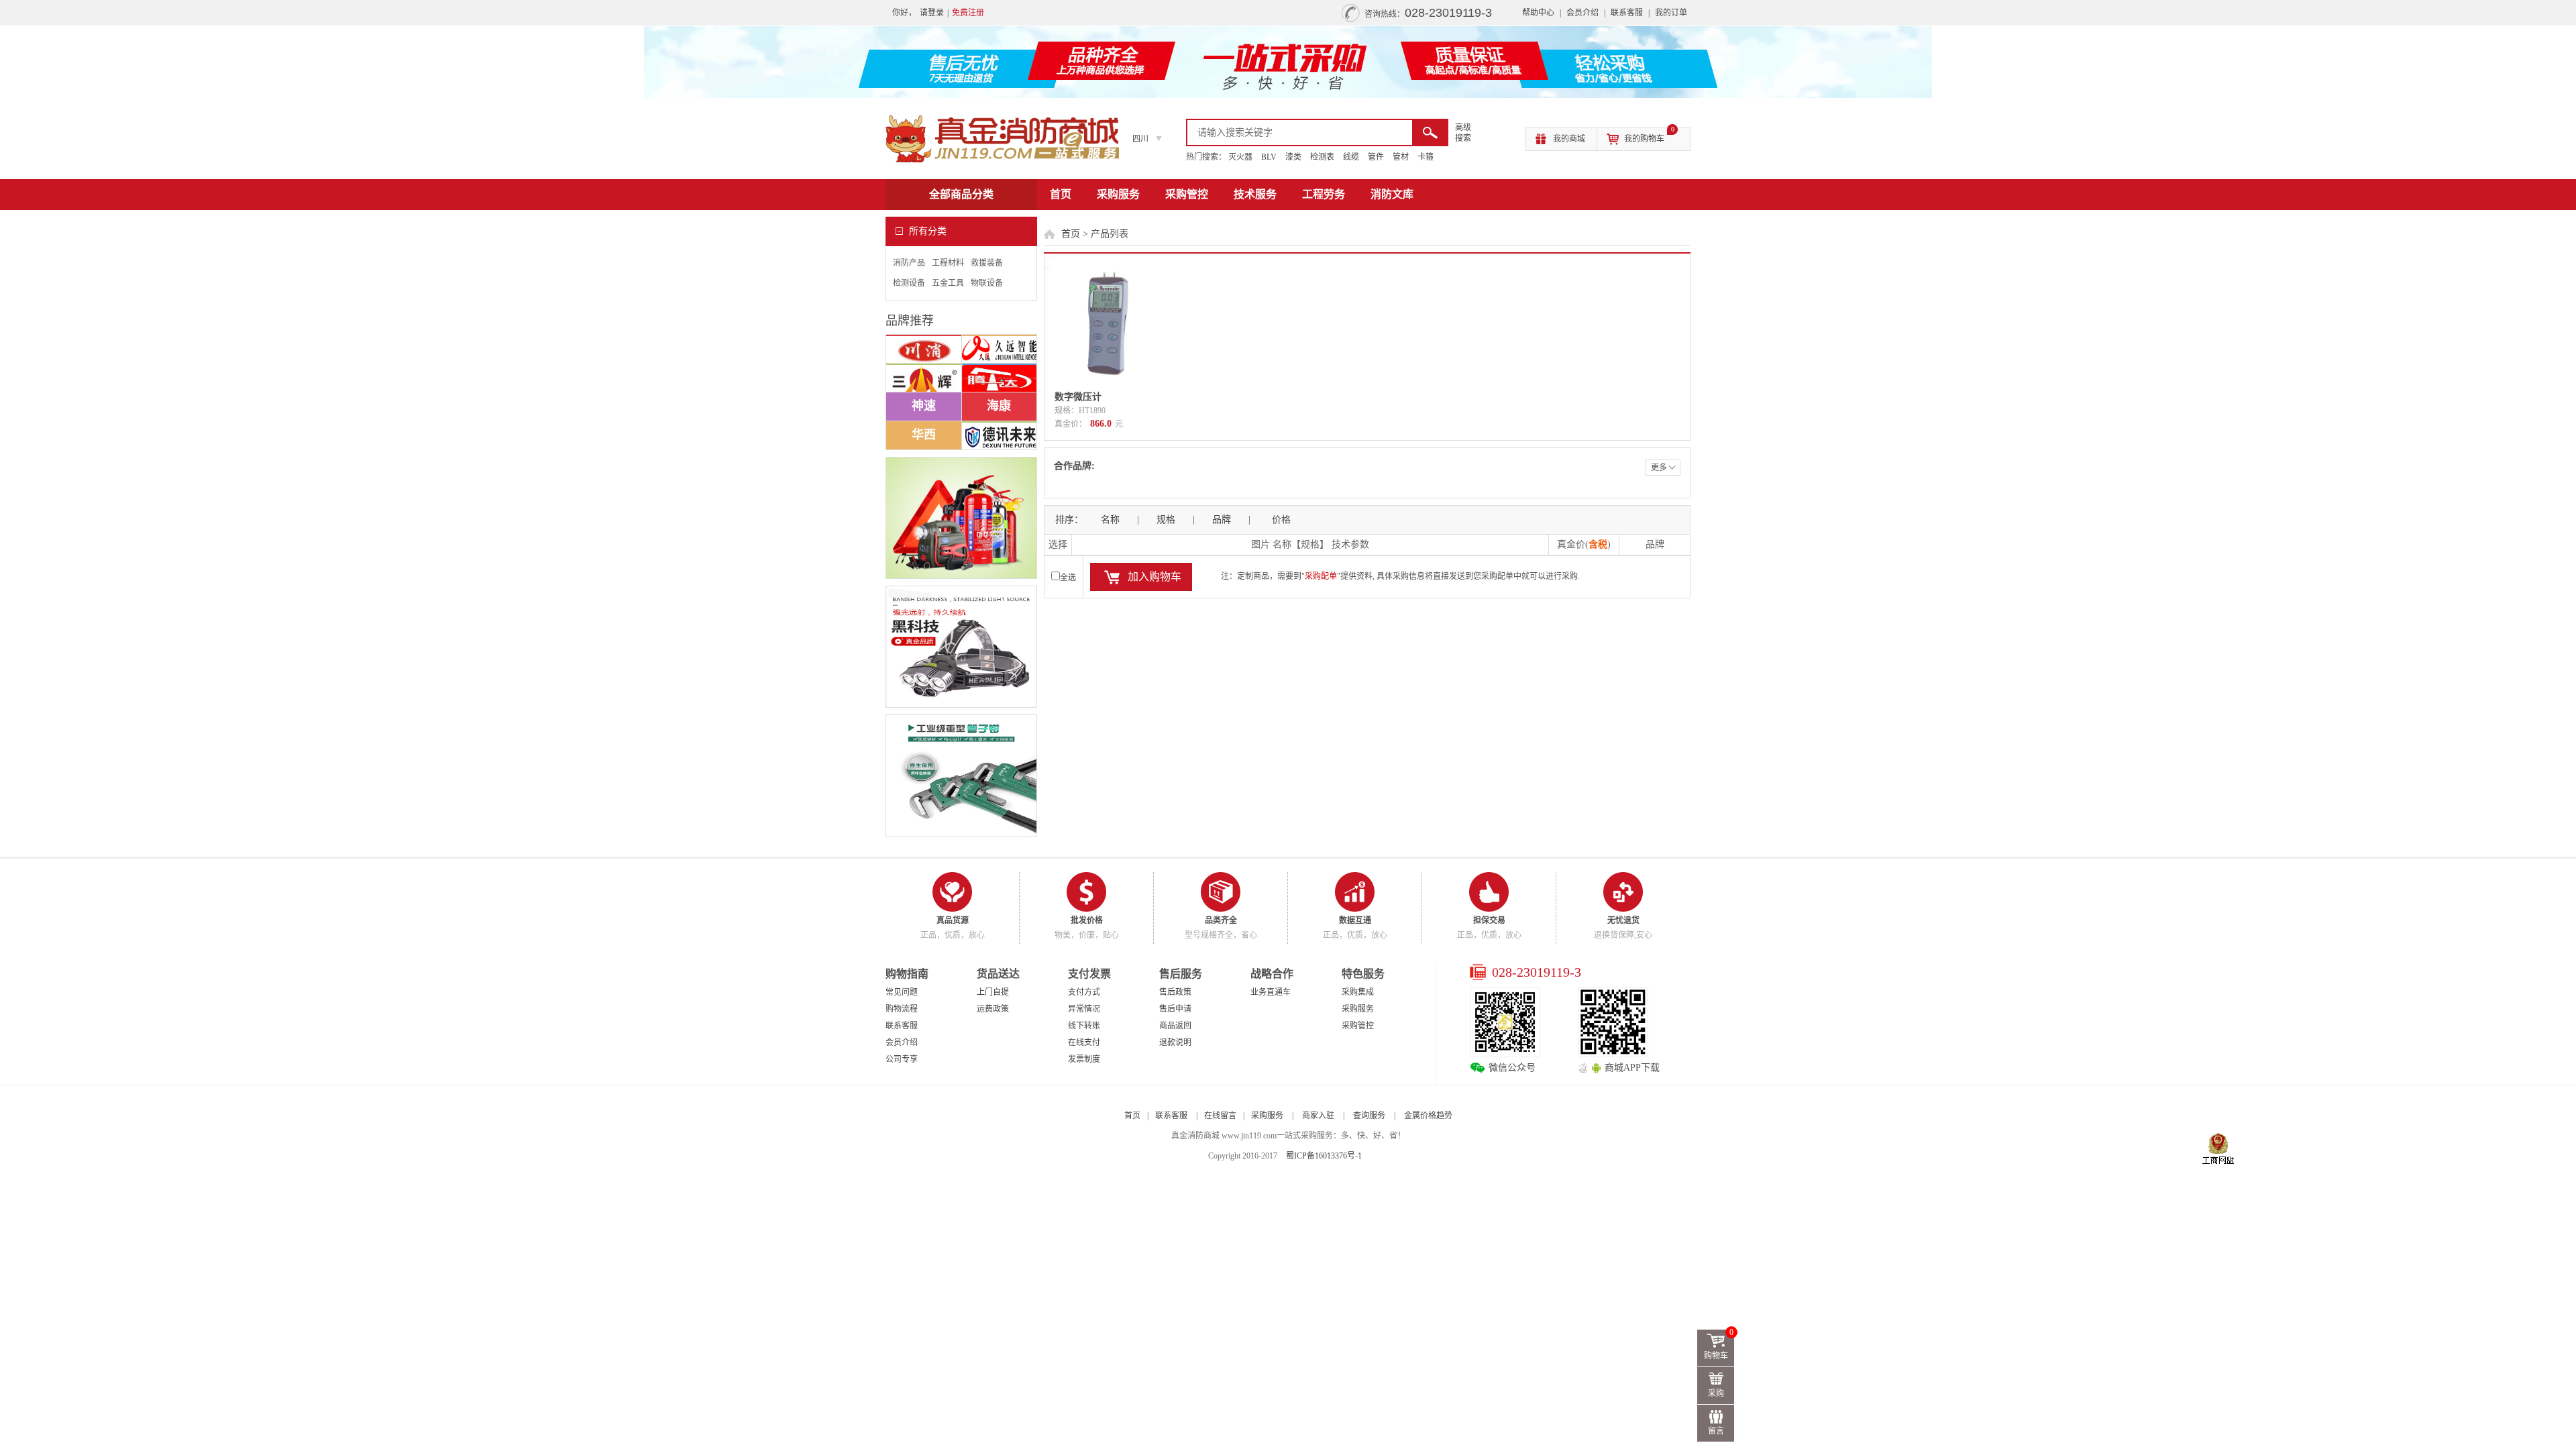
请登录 (932, 13)
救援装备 (987, 263)
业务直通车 (1271, 992)
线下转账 (1084, 1026)
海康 (999, 406)
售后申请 (1175, 1009)
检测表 (1322, 157)
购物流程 (902, 1009)
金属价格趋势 (1428, 1116)
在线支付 (1084, 1042)
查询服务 (1369, 1116)
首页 (1061, 194)
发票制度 (1084, 1059)
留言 (1716, 1431)
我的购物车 (1649, 136)
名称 (1110, 520)
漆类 (1293, 157)
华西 (924, 435)
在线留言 (1220, 1116)
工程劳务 (1324, 194)
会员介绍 (1582, 13)
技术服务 (1255, 194)
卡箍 (1426, 157)
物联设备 (987, 283)
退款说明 (1175, 1042)
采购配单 (1321, 576)
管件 (1376, 157)
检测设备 (909, 283)
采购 (1716, 1393)
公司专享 (902, 1059)
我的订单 (1671, 13)
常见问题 (902, 992)
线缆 (1351, 157)
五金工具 (948, 283)
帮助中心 (1538, 13)
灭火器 (1240, 157)
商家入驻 (1318, 1116)
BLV (1269, 157)
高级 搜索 (1463, 133)
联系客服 (1627, 13)
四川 (1140, 139)
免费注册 (968, 13)
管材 (1401, 157)
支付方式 (1084, 992)
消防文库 (1392, 194)
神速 (924, 406)
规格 (1166, 520)
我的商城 (1569, 139)
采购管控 (1187, 194)
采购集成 (1358, 992)
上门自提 (993, 992)
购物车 (1719, 1345)
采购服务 (1118, 194)
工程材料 (948, 263)
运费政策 (993, 1009)
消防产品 (909, 263)
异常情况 (1084, 1009)
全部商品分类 (961, 194)
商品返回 (1175, 1026)
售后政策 (1175, 992)
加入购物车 (1155, 577)
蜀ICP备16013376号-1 (1324, 1156)
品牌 (1222, 520)
